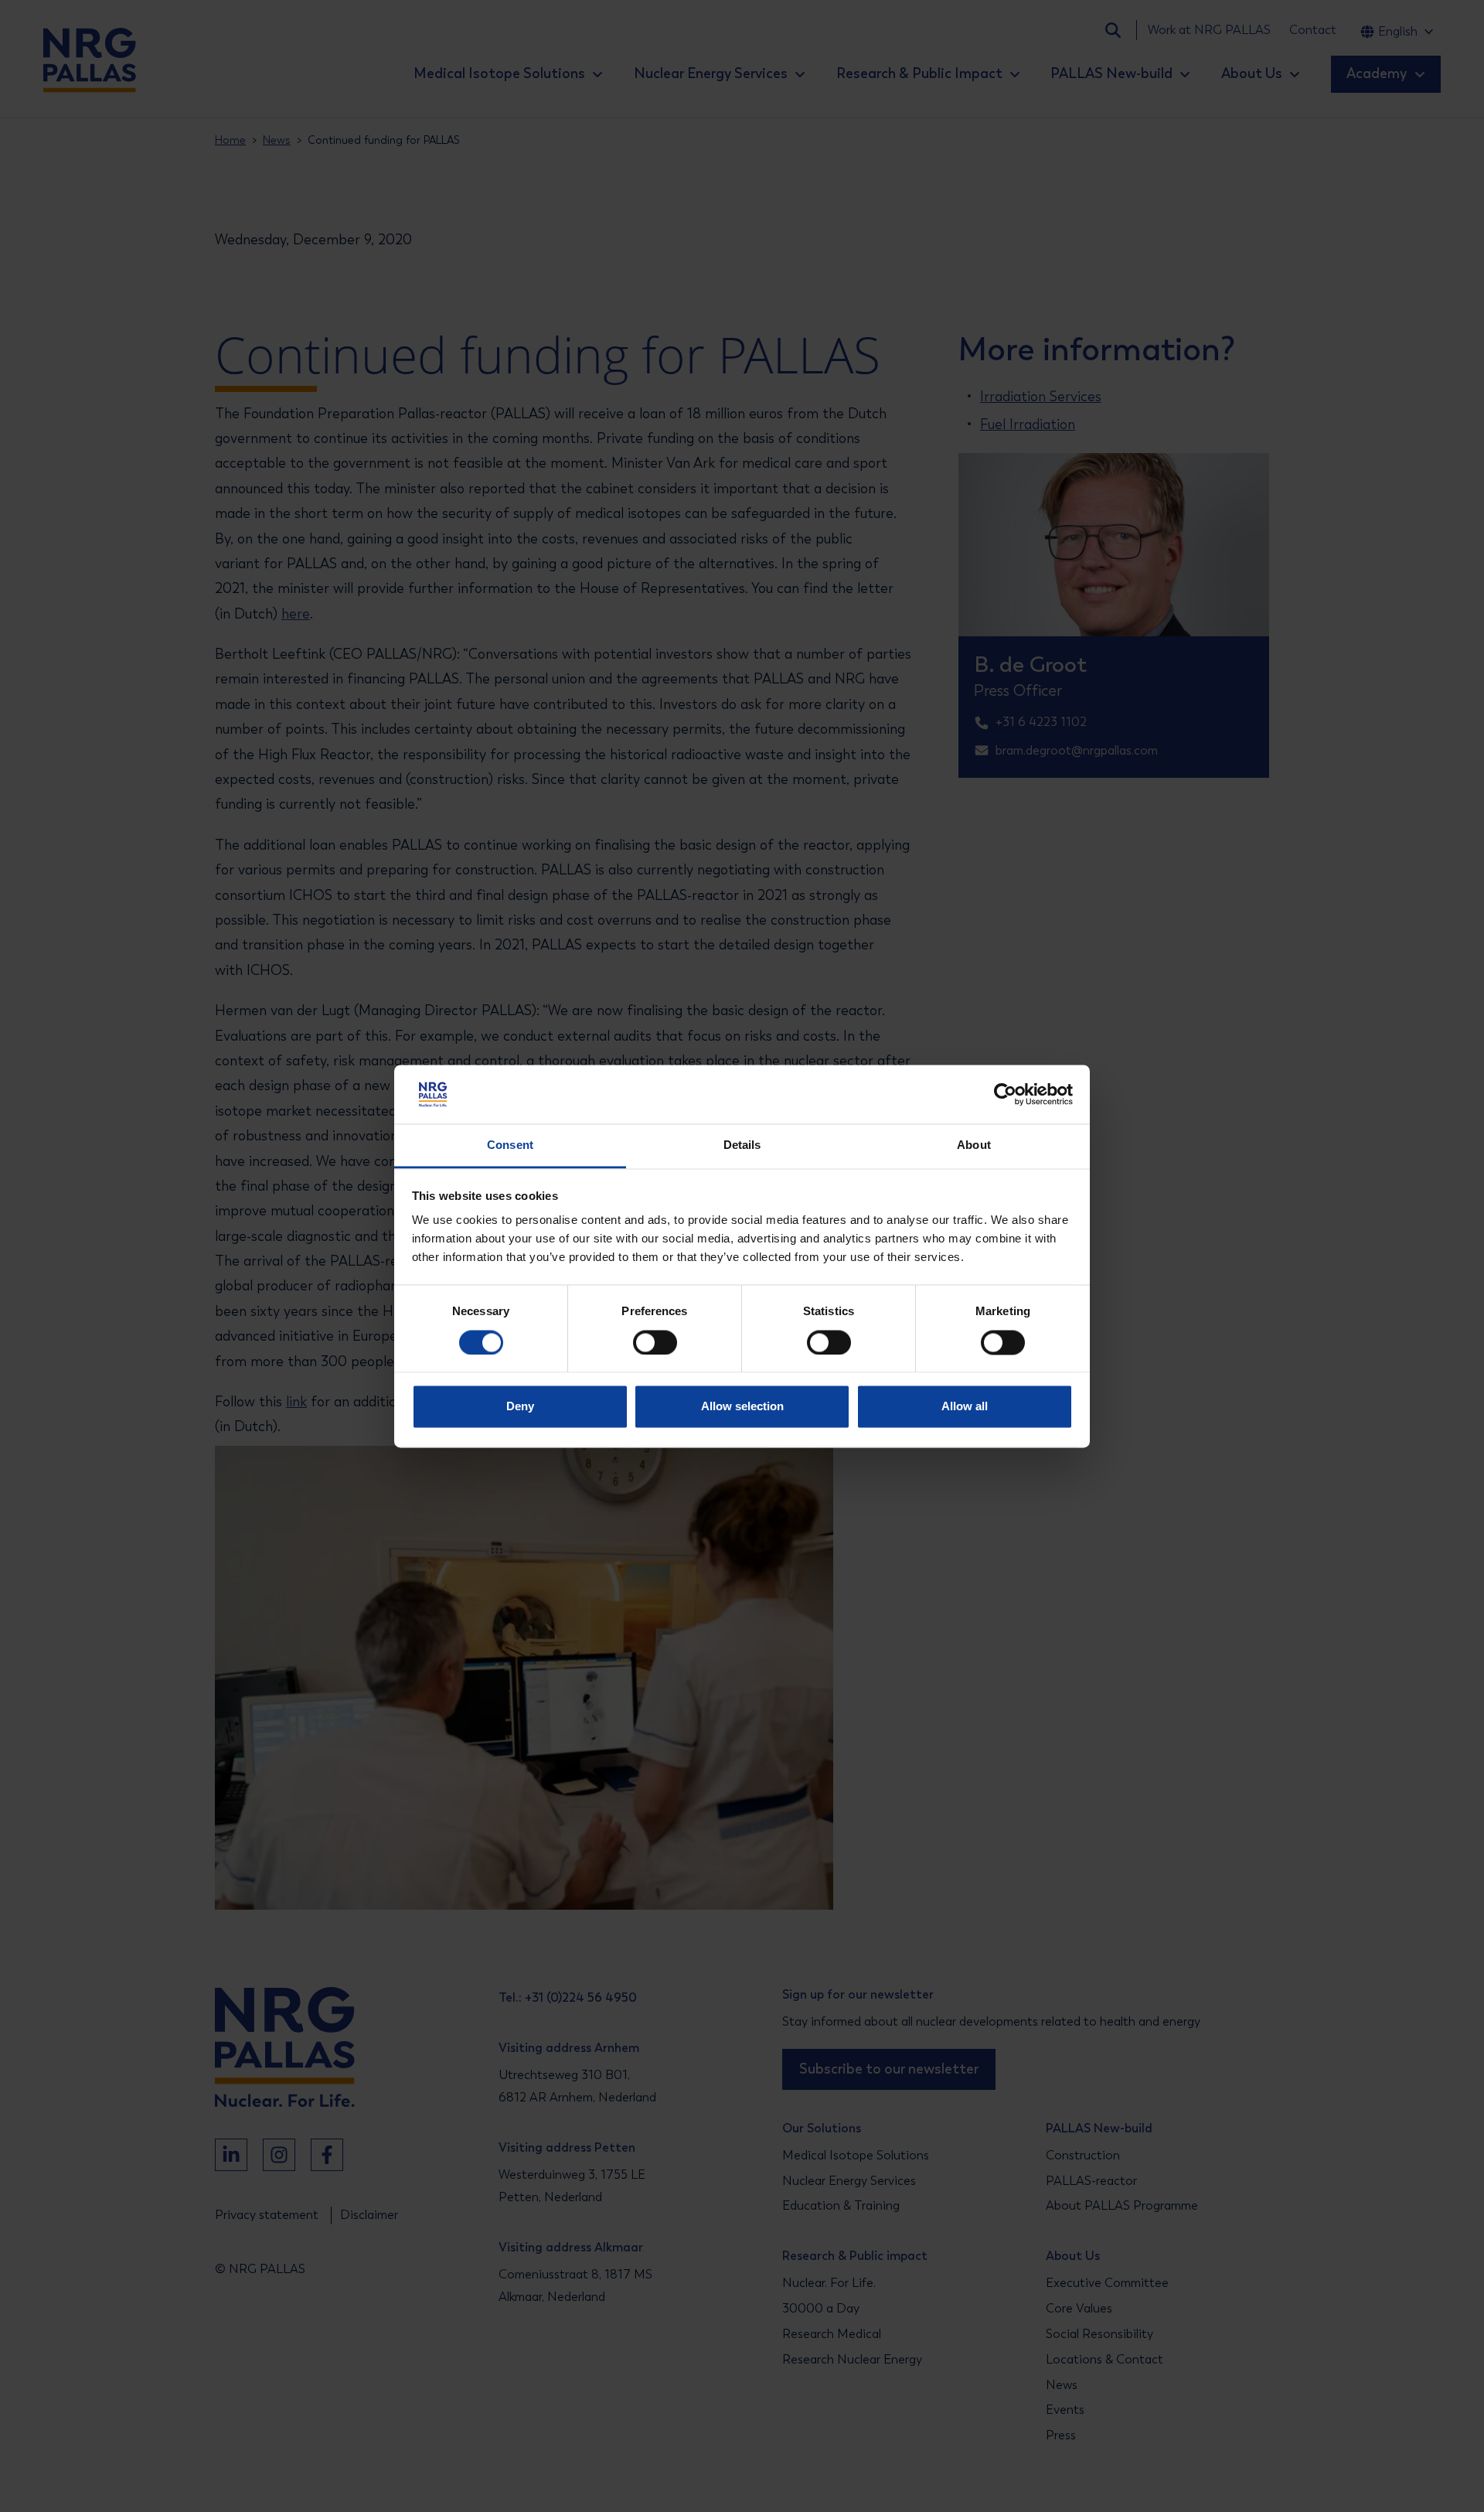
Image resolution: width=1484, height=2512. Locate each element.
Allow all (965, 1407)
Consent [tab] (510, 1145)
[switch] (641, 1342)
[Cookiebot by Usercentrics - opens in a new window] (1005, 1094)
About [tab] (974, 1145)
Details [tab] (742, 1145)
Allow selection (742, 1407)
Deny (520, 1407)
